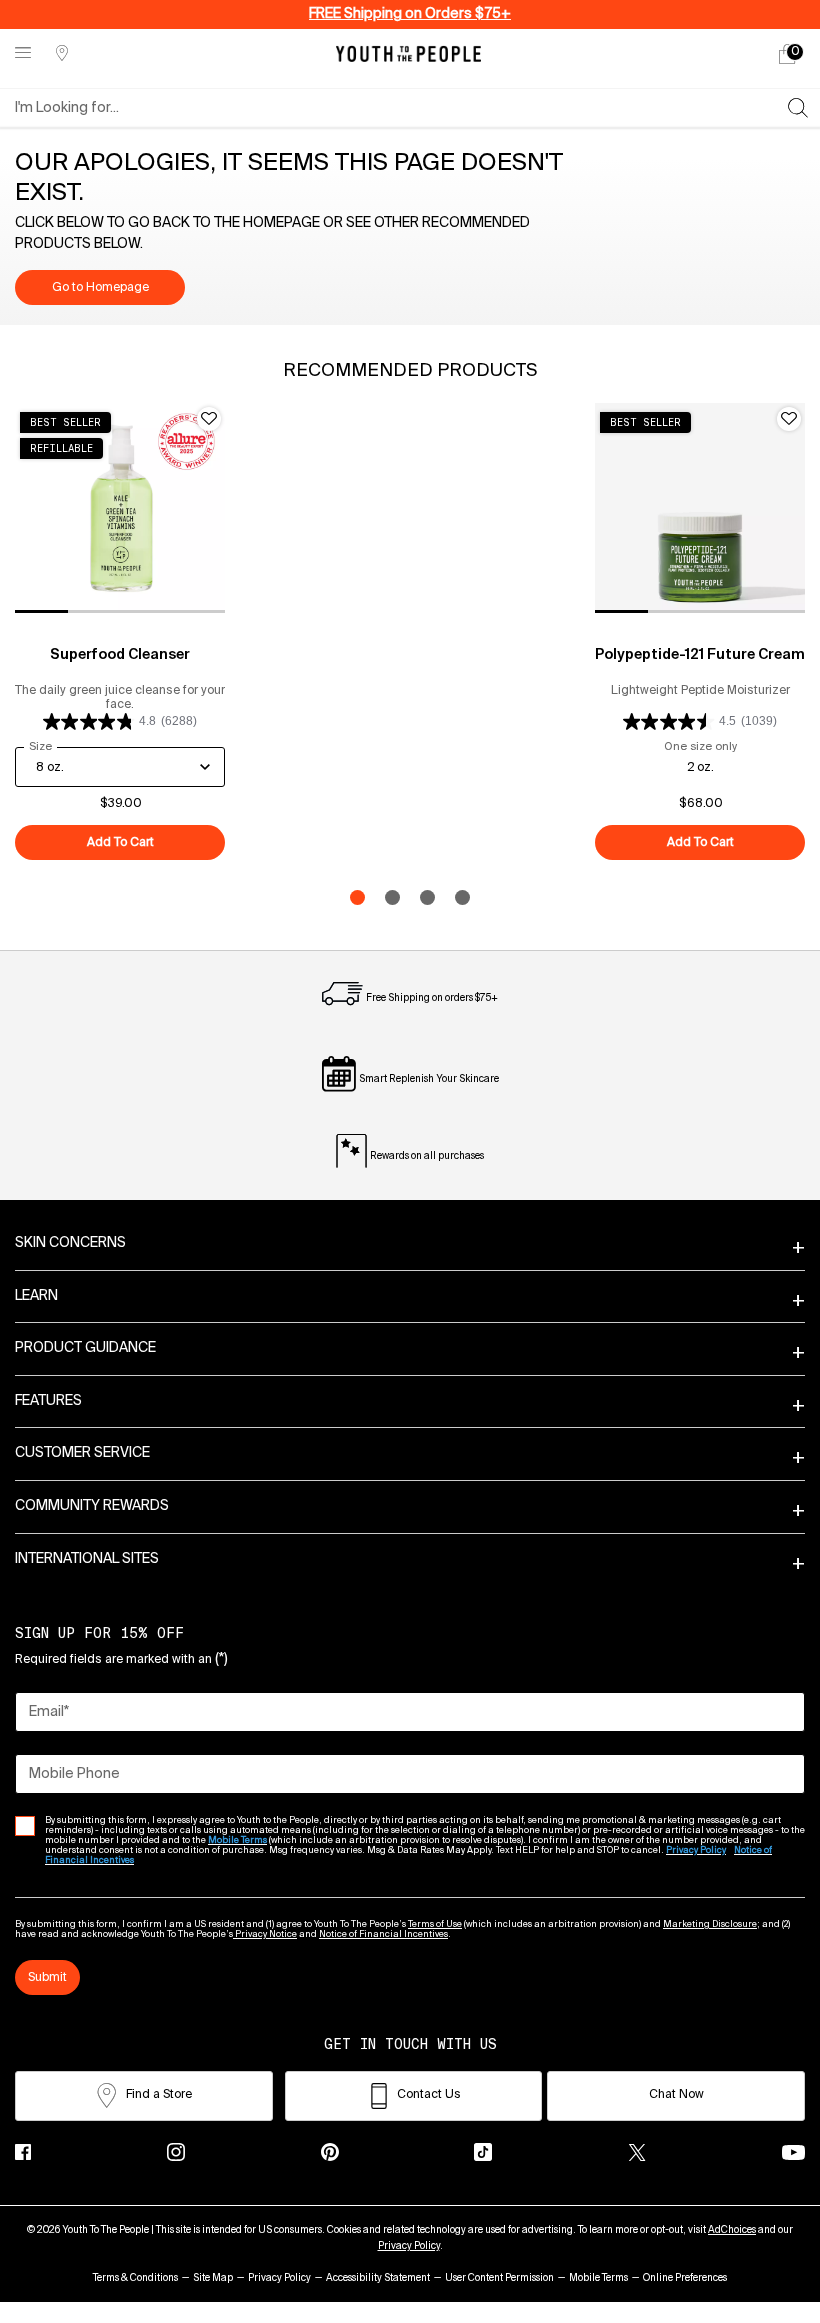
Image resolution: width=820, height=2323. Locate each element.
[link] (787, 54)
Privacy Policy (409, 2246)
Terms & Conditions (135, 2278)
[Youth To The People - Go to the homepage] (408, 53)
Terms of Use (435, 1924)
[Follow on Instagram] (176, 2152)
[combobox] (401, 108)
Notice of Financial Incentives (383, 1934)
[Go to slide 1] (357, 897)
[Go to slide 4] (462, 897)
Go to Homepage (100, 288)
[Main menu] (22, 53)
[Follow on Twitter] (637, 2152)
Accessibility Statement (378, 2278)
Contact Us (429, 2095)
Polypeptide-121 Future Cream (700, 655)
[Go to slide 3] (427, 897)
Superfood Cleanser (120, 655)
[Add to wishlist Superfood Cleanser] (209, 419)
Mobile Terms (598, 2278)
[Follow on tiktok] (483, 2152)
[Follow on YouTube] (793, 2152)
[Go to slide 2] (392, 897)
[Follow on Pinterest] (330, 2152)
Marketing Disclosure (710, 1924)
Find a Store (159, 2095)
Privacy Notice (265, 1934)
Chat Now (676, 2095)
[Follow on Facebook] (23, 2152)
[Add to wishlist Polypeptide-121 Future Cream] (789, 419)
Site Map (213, 2278)
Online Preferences (685, 2278)
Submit (47, 1978)
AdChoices (732, 2230)
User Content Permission (499, 2278)
